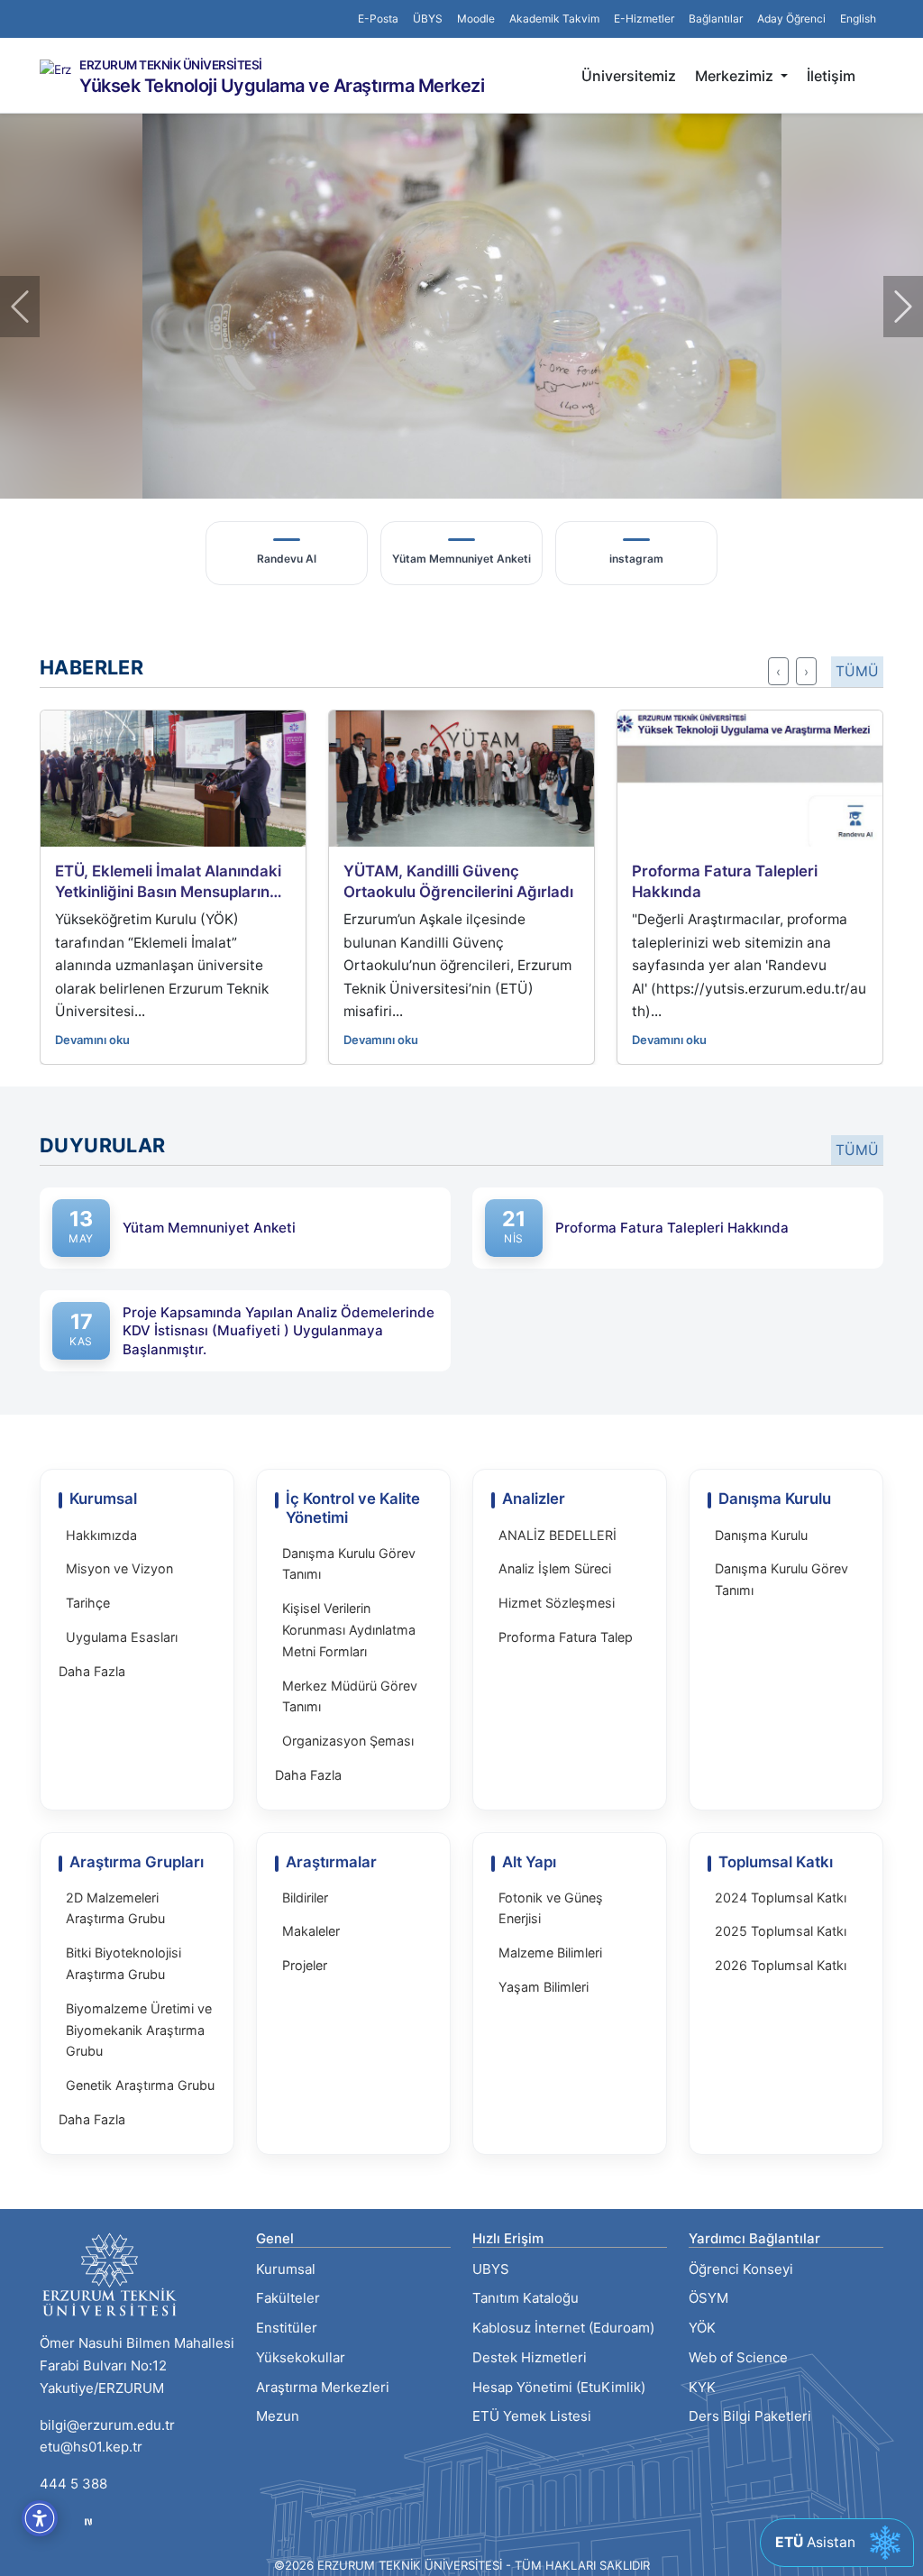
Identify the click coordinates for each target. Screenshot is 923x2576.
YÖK (702, 2328)
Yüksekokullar (301, 2357)
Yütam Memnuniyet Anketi (209, 1228)
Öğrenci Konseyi (741, 2269)
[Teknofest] (88, 2521)
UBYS (491, 2269)
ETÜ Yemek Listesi (532, 2416)
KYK (702, 2387)
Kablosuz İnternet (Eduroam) (563, 2328)
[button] (716, 19)
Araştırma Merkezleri (323, 2387)
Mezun (278, 2416)
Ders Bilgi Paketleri (750, 2416)
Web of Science (738, 2357)
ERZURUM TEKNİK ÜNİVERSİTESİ (171, 66)
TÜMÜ (857, 671)
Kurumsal (286, 2269)
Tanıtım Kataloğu (525, 2298)
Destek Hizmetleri (530, 2357)
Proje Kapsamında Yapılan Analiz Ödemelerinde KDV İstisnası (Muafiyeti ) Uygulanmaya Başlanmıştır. (279, 1331)
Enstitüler (287, 2328)
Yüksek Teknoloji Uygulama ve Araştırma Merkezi (282, 86)
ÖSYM (708, 2298)
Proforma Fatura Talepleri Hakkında (672, 1228)
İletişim (831, 76)
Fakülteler (288, 2298)
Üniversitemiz (629, 76)
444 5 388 (73, 2484)
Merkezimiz (736, 76)
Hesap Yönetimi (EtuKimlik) (559, 2387)
